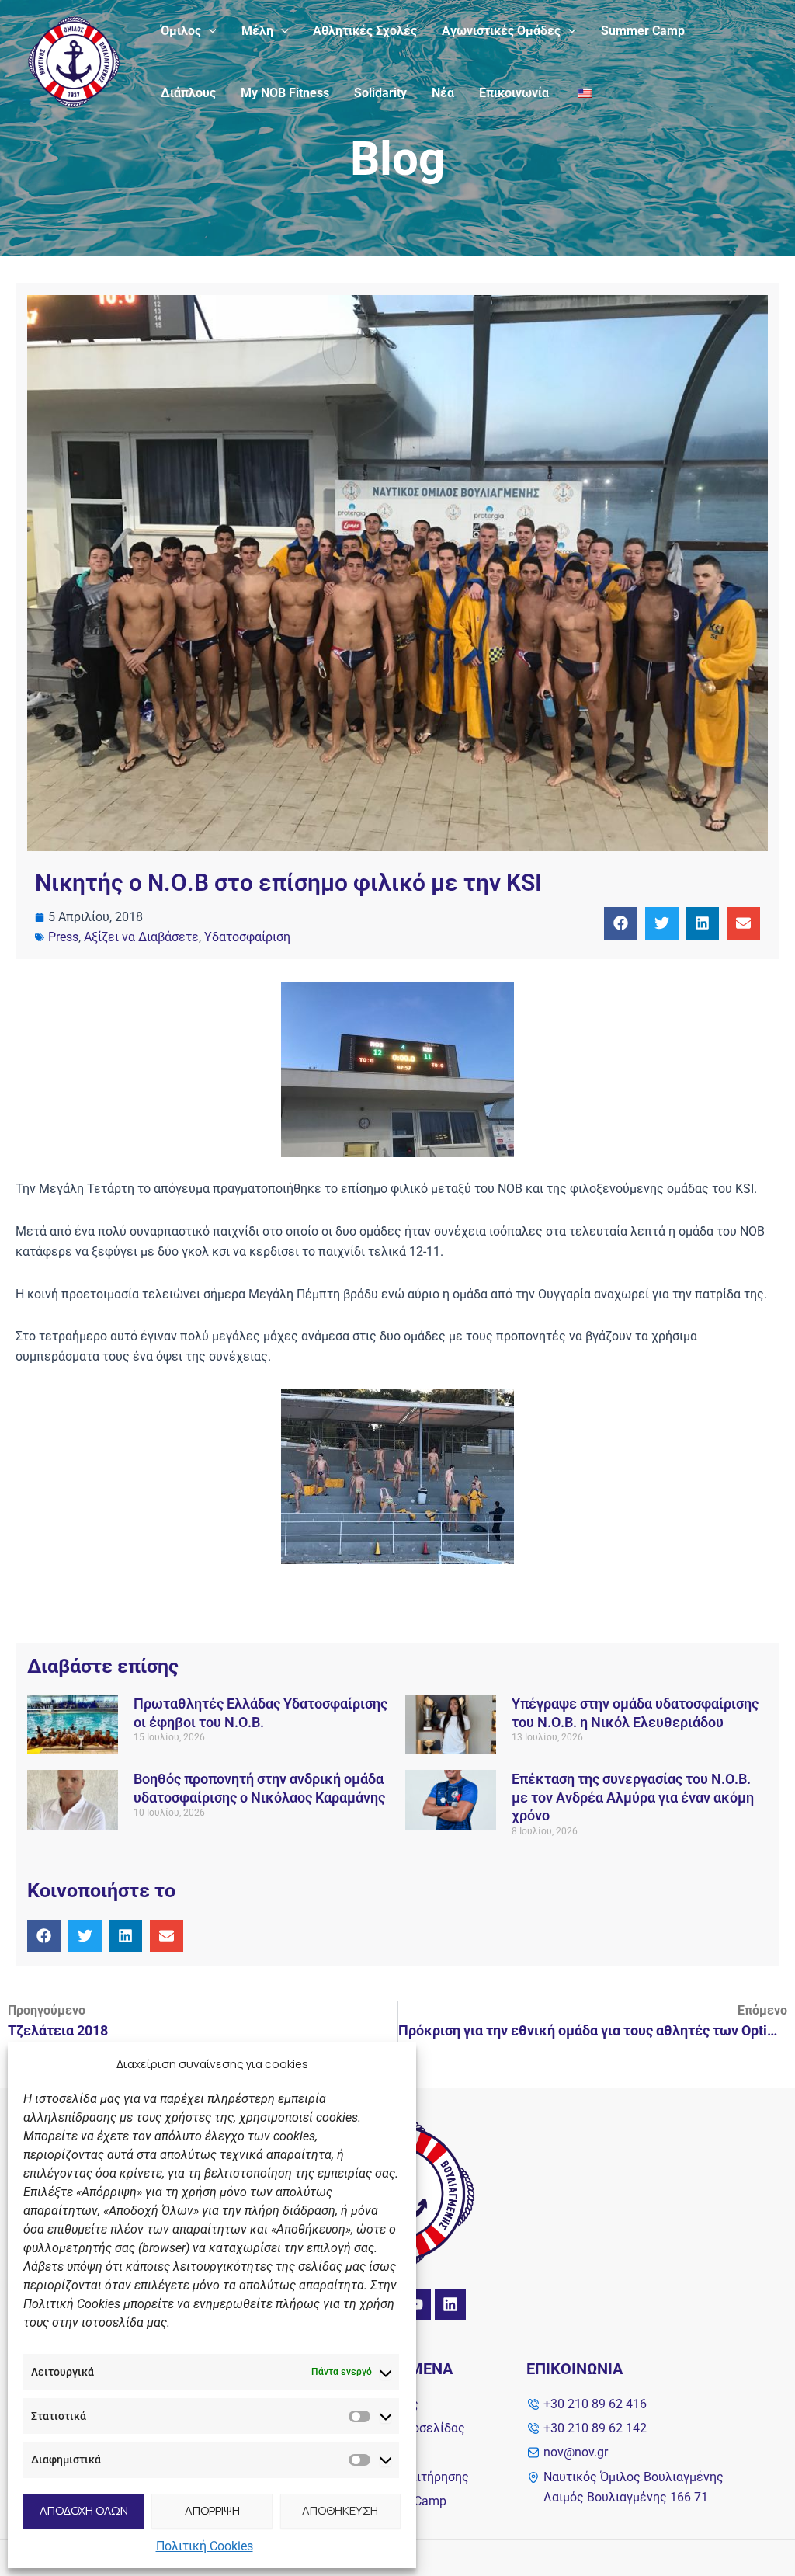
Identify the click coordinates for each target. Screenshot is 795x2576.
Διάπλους (188, 93)
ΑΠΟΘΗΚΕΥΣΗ (340, 2510)
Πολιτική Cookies (205, 2546)
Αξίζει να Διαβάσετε (141, 937)
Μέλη (257, 31)
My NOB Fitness (285, 93)
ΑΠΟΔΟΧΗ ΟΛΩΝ (84, 2510)
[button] (209, 31)
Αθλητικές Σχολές (365, 31)
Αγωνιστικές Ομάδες (501, 31)
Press (63, 937)
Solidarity (380, 93)
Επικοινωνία (514, 93)
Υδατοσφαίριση (247, 937)
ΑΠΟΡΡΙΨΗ (212, 2510)
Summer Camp (643, 31)
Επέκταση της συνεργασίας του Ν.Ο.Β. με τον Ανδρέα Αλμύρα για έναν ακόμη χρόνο (633, 1797)
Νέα (443, 93)
